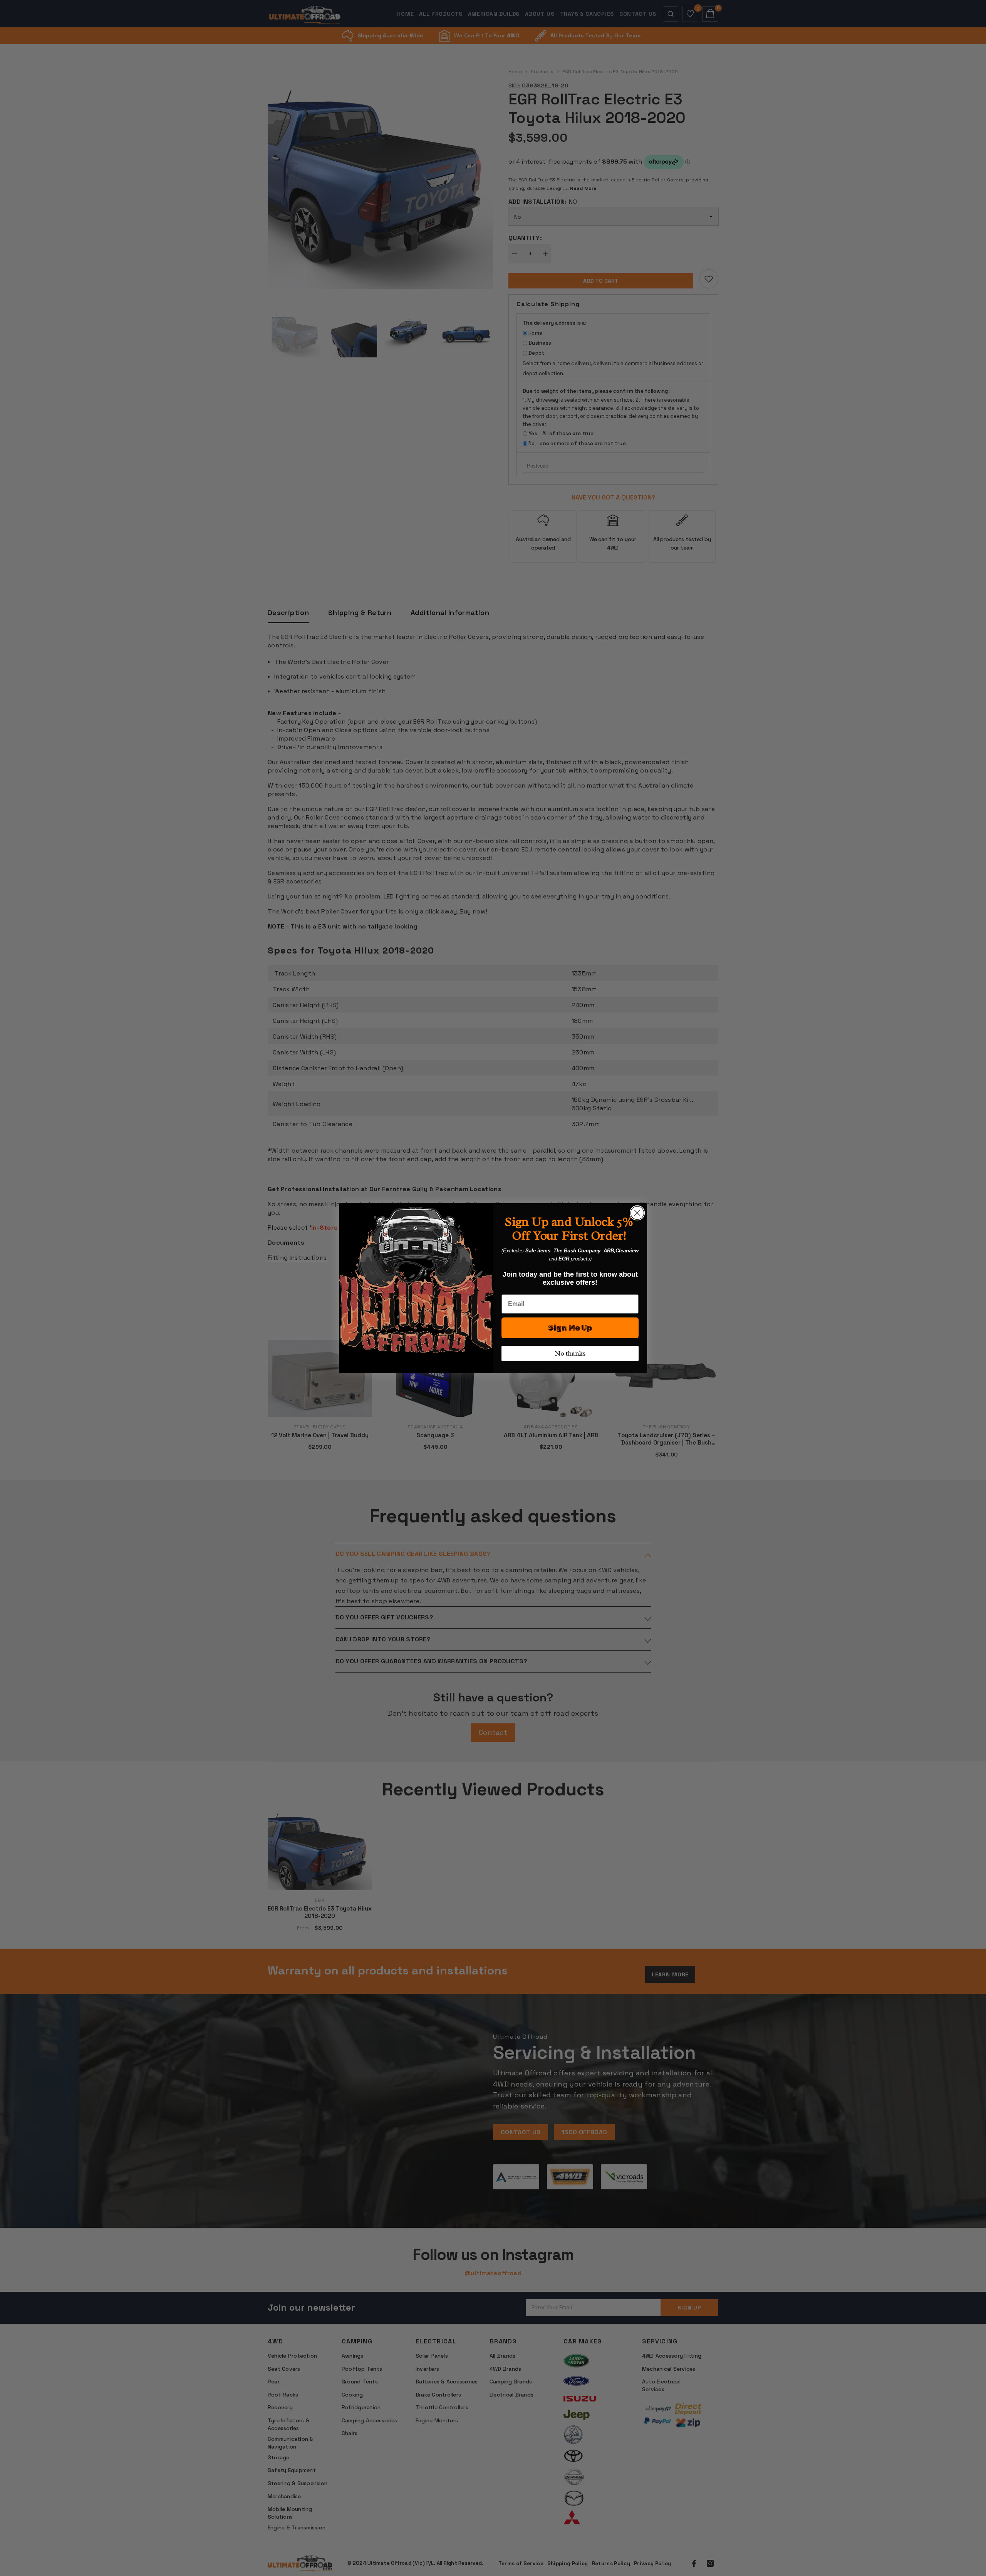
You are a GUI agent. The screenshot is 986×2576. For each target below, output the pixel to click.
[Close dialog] (637, 1213)
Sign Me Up (570, 1328)
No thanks (570, 1353)
